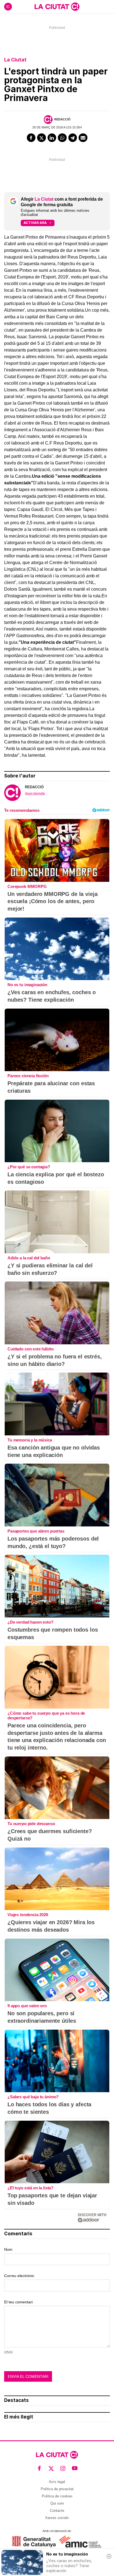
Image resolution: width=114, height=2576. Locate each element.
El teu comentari (18, 2302)
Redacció (62, 119)
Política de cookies (57, 2496)
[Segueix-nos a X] (51, 2468)
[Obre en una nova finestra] (34, 2542)
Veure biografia (35, 793)
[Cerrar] (109, 2556)
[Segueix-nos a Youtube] (75, 2468)
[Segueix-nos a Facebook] (39, 2468)
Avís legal (57, 2482)
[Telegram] (73, 138)
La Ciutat (15, 60)
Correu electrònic (19, 2276)
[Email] (83, 138)
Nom (8, 2249)
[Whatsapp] (62, 138)
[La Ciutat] (57, 7)
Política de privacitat (57, 2489)
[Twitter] (42, 138)
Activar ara (35, 223)
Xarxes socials (57, 2518)
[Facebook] (31, 138)
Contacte (57, 2511)
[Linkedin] (52, 138)
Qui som (57, 2503)
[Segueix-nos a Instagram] (63, 2468)
